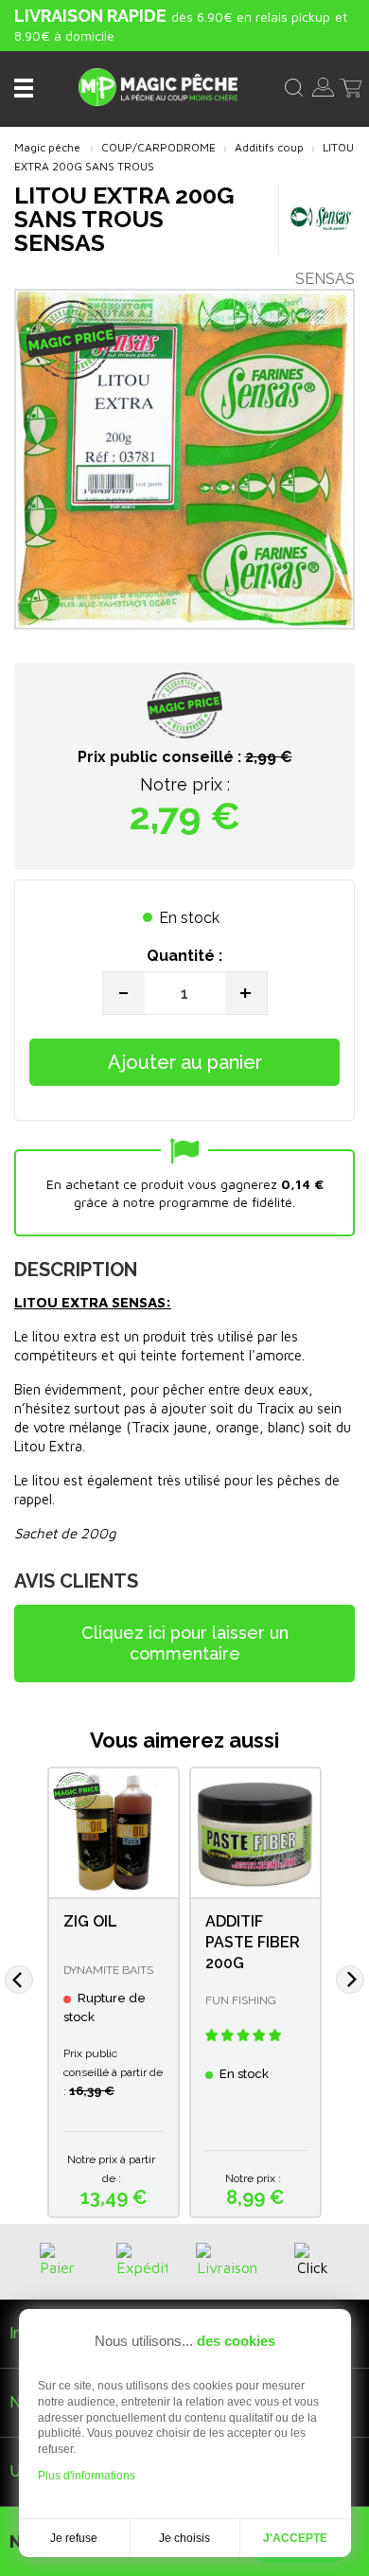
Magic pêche (47, 147)
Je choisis (184, 2538)
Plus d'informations (87, 2476)
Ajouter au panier (185, 1062)
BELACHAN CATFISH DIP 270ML (130, 1942)
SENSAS (325, 279)
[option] (135, 1992)
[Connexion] (323, 85)
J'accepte (295, 2538)
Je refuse (74, 2538)
